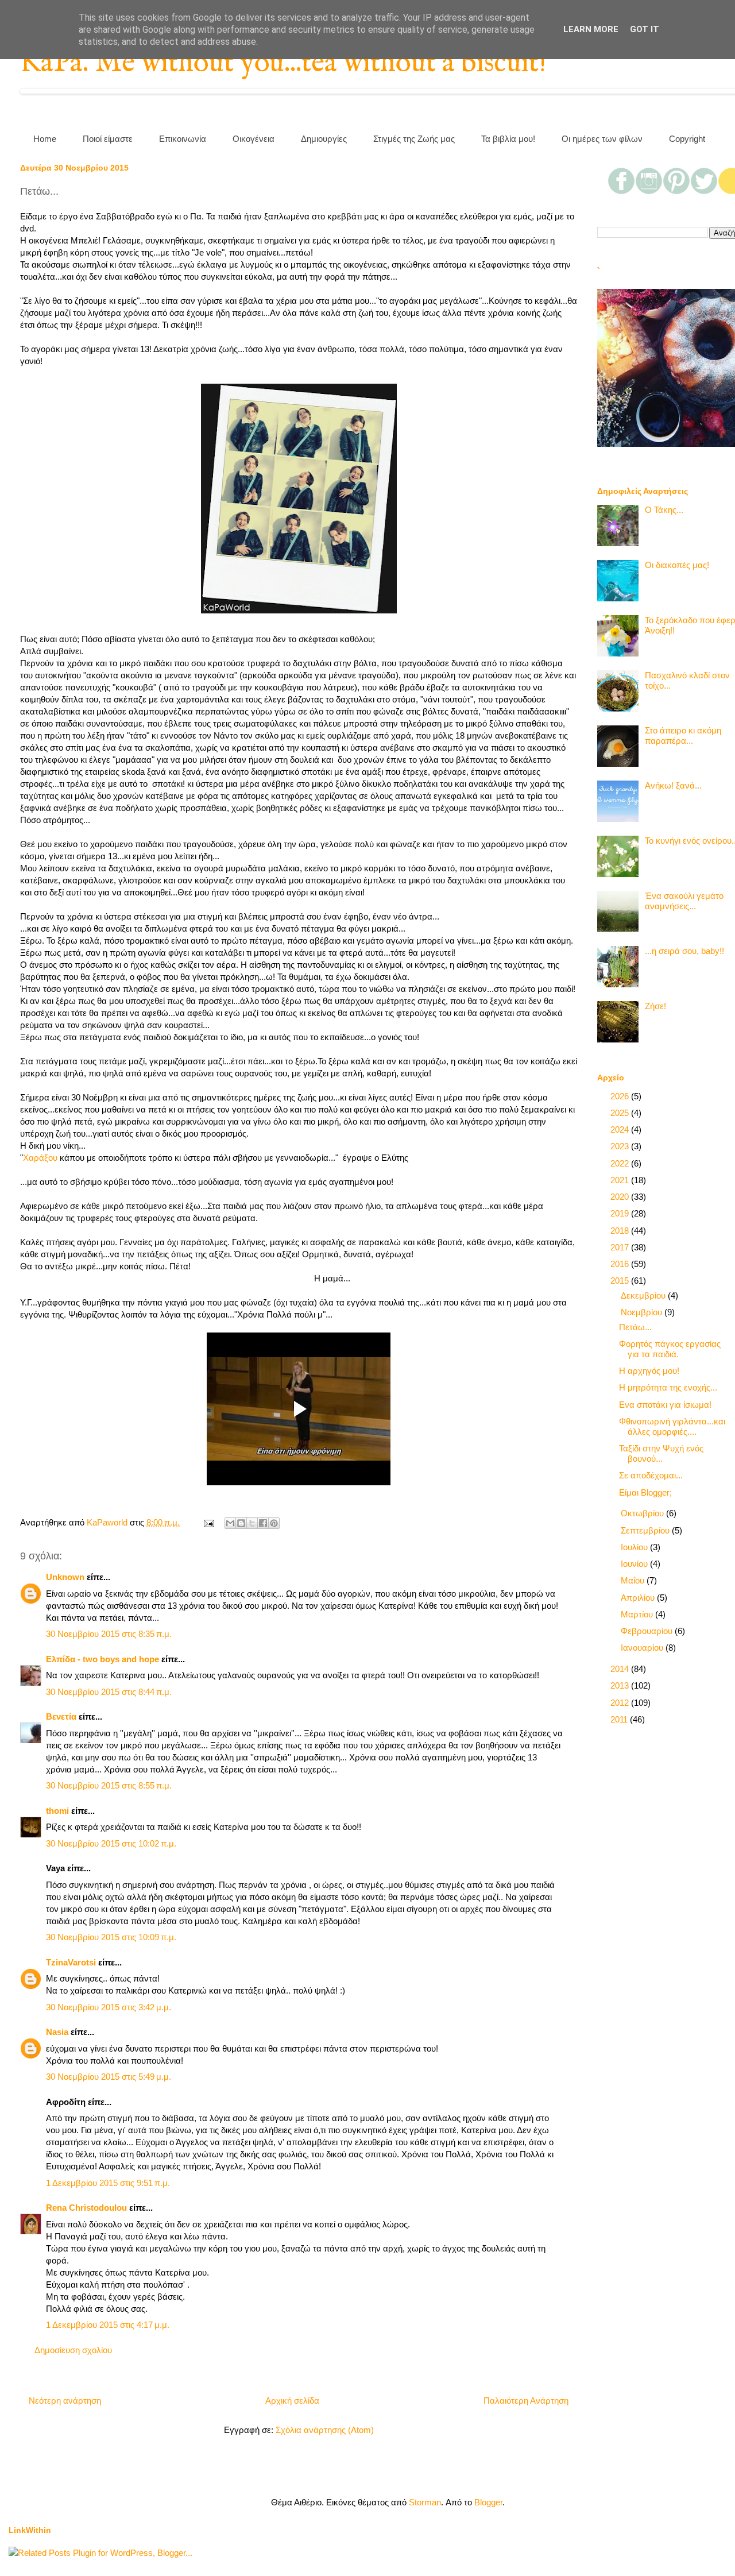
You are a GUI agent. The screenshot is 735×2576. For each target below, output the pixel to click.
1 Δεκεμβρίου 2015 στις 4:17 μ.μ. (108, 2325)
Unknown (65, 1577)
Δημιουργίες (324, 139)
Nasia (57, 2032)
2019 (621, 1213)
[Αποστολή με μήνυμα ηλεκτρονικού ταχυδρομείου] (230, 1523)
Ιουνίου (635, 1564)
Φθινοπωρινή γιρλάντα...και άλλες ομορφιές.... (672, 1426)
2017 (621, 1247)
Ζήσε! (655, 1006)
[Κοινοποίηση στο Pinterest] (274, 1523)
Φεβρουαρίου (648, 1631)
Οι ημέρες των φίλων (602, 139)
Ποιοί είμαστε (108, 139)
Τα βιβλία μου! (508, 139)
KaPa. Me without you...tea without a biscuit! (283, 63)
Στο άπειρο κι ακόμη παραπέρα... (683, 735)
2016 (621, 1264)
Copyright (687, 139)
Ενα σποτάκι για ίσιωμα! (665, 1405)
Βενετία (61, 1716)
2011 (620, 1719)
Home (45, 139)
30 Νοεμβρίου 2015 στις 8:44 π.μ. (109, 1692)
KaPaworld (108, 1522)
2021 (621, 1180)
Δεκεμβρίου (644, 1295)
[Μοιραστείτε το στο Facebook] (263, 1523)
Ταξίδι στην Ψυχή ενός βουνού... (661, 1453)
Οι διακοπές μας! (677, 565)
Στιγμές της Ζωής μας (414, 139)
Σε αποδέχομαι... (651, 1475)
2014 (621, 1669)
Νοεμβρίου (643, 1312)
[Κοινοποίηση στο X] (252, 1523)
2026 (621, 1096)
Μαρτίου (638, 1614)
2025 (621, 1113)
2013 (621, 1685)
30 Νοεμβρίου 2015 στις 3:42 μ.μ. (109, 2007)
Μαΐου (634, 1580)
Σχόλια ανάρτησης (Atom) (325, 2430)
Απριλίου (639, 1598)
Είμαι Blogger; (645, 1492)
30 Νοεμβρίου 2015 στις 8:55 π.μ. (109, 1785)
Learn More (591, 29)
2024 (621, 1129)
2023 (621, 1146)
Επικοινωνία (183, 139)
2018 (621, 1231)
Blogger (488, 2502)
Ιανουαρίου (643, 1648)
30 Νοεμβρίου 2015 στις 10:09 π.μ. (111, 1937)
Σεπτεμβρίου (646, 1530)
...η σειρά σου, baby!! (684, 951)
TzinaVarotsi (71, 1962)
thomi (57, 1811)
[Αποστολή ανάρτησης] (208, 1522)
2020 (621, 1197)
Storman (425, 2502)
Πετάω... (635, 1327)
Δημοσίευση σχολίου (73, 2350)
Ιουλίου (635, 1547)
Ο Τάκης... (664, 510)
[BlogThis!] (241, 1523)
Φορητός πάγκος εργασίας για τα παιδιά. (670, 1349)
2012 (621, 1703)
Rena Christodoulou (86, 2208)
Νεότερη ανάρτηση (65, 2401)
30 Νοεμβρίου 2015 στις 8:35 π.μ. (109, 1634)
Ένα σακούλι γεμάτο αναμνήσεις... (684, 901)
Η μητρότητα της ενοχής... (668, 1387)
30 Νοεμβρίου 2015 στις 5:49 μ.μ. (109, 2077)
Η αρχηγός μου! (649, 1371)
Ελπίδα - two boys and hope (102, 1659)
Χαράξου (41, 1158)
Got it (645, 29)
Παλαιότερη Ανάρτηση (526, 2401)
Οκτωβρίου (643, 1513)
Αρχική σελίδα (292, 2401)
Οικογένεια (254, 139)
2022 (621, 1163)
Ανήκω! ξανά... (673, 785)
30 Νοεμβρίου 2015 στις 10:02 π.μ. (111, 1843)
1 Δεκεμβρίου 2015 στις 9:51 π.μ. (108, 2183)
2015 (621, 1281)
